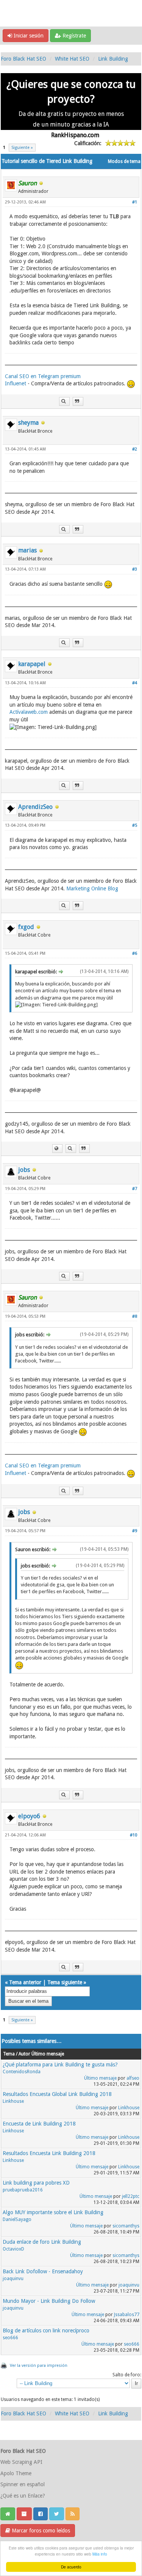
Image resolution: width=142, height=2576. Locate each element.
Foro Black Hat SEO (23, 59)
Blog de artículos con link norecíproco (46, 2330)
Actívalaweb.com (29, 712)
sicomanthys (126, 2226)
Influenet (16, 384)
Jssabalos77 (127, 2315)
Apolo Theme (16, 2473)
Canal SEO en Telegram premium (43, 376)
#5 (135, 825)
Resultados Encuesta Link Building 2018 (49, 2153)
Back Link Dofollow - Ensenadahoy (43, 2271)
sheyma (28, 423)
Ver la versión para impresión (39, 2366)
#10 (133, 1835)
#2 (135, 449)
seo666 (10, 2338)
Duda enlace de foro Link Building (42, 2242)
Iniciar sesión (28, 36)
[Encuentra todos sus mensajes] (64, 401)
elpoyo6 (29, 1816)
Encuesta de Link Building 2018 (39, 2124)
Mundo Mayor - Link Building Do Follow (49, 2301)
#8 (135, 1316)
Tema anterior (25, 1982)
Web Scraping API (21, 2462)
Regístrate (73, 36)
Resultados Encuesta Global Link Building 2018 (57, 2094)
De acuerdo (71, 2567)
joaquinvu (13, 2279)
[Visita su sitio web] (57, 1149)
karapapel (32, 664)
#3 (135, 569)
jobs (24, 1170)
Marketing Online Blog (92, 888)
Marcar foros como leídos (40, 2531)
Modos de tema (124, 161)
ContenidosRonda (22, 2072)
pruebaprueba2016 (23, 2190)
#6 (135, 953)
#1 (135, 202)
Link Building (113, 59)
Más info (100, 2554)
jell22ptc (131, 2196)
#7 (135, 1189)
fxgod (26, 927)
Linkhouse (13, 2101)
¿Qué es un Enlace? (23, 2496)
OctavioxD (13, 2249)
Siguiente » (22, 148)
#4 (135, 683)
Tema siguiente (65, 1982)
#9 (135, 1531)
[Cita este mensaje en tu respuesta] (78, 401)
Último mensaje (100, 2078)
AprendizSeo (35, 807)
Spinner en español (23, 2484)
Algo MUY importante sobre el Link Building (53, 2212)
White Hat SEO (72, 59)
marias (27, 550)
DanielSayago (17, 2219)
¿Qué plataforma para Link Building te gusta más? (60, 2065)
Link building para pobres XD (36, 2183)
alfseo (133, 2078)
